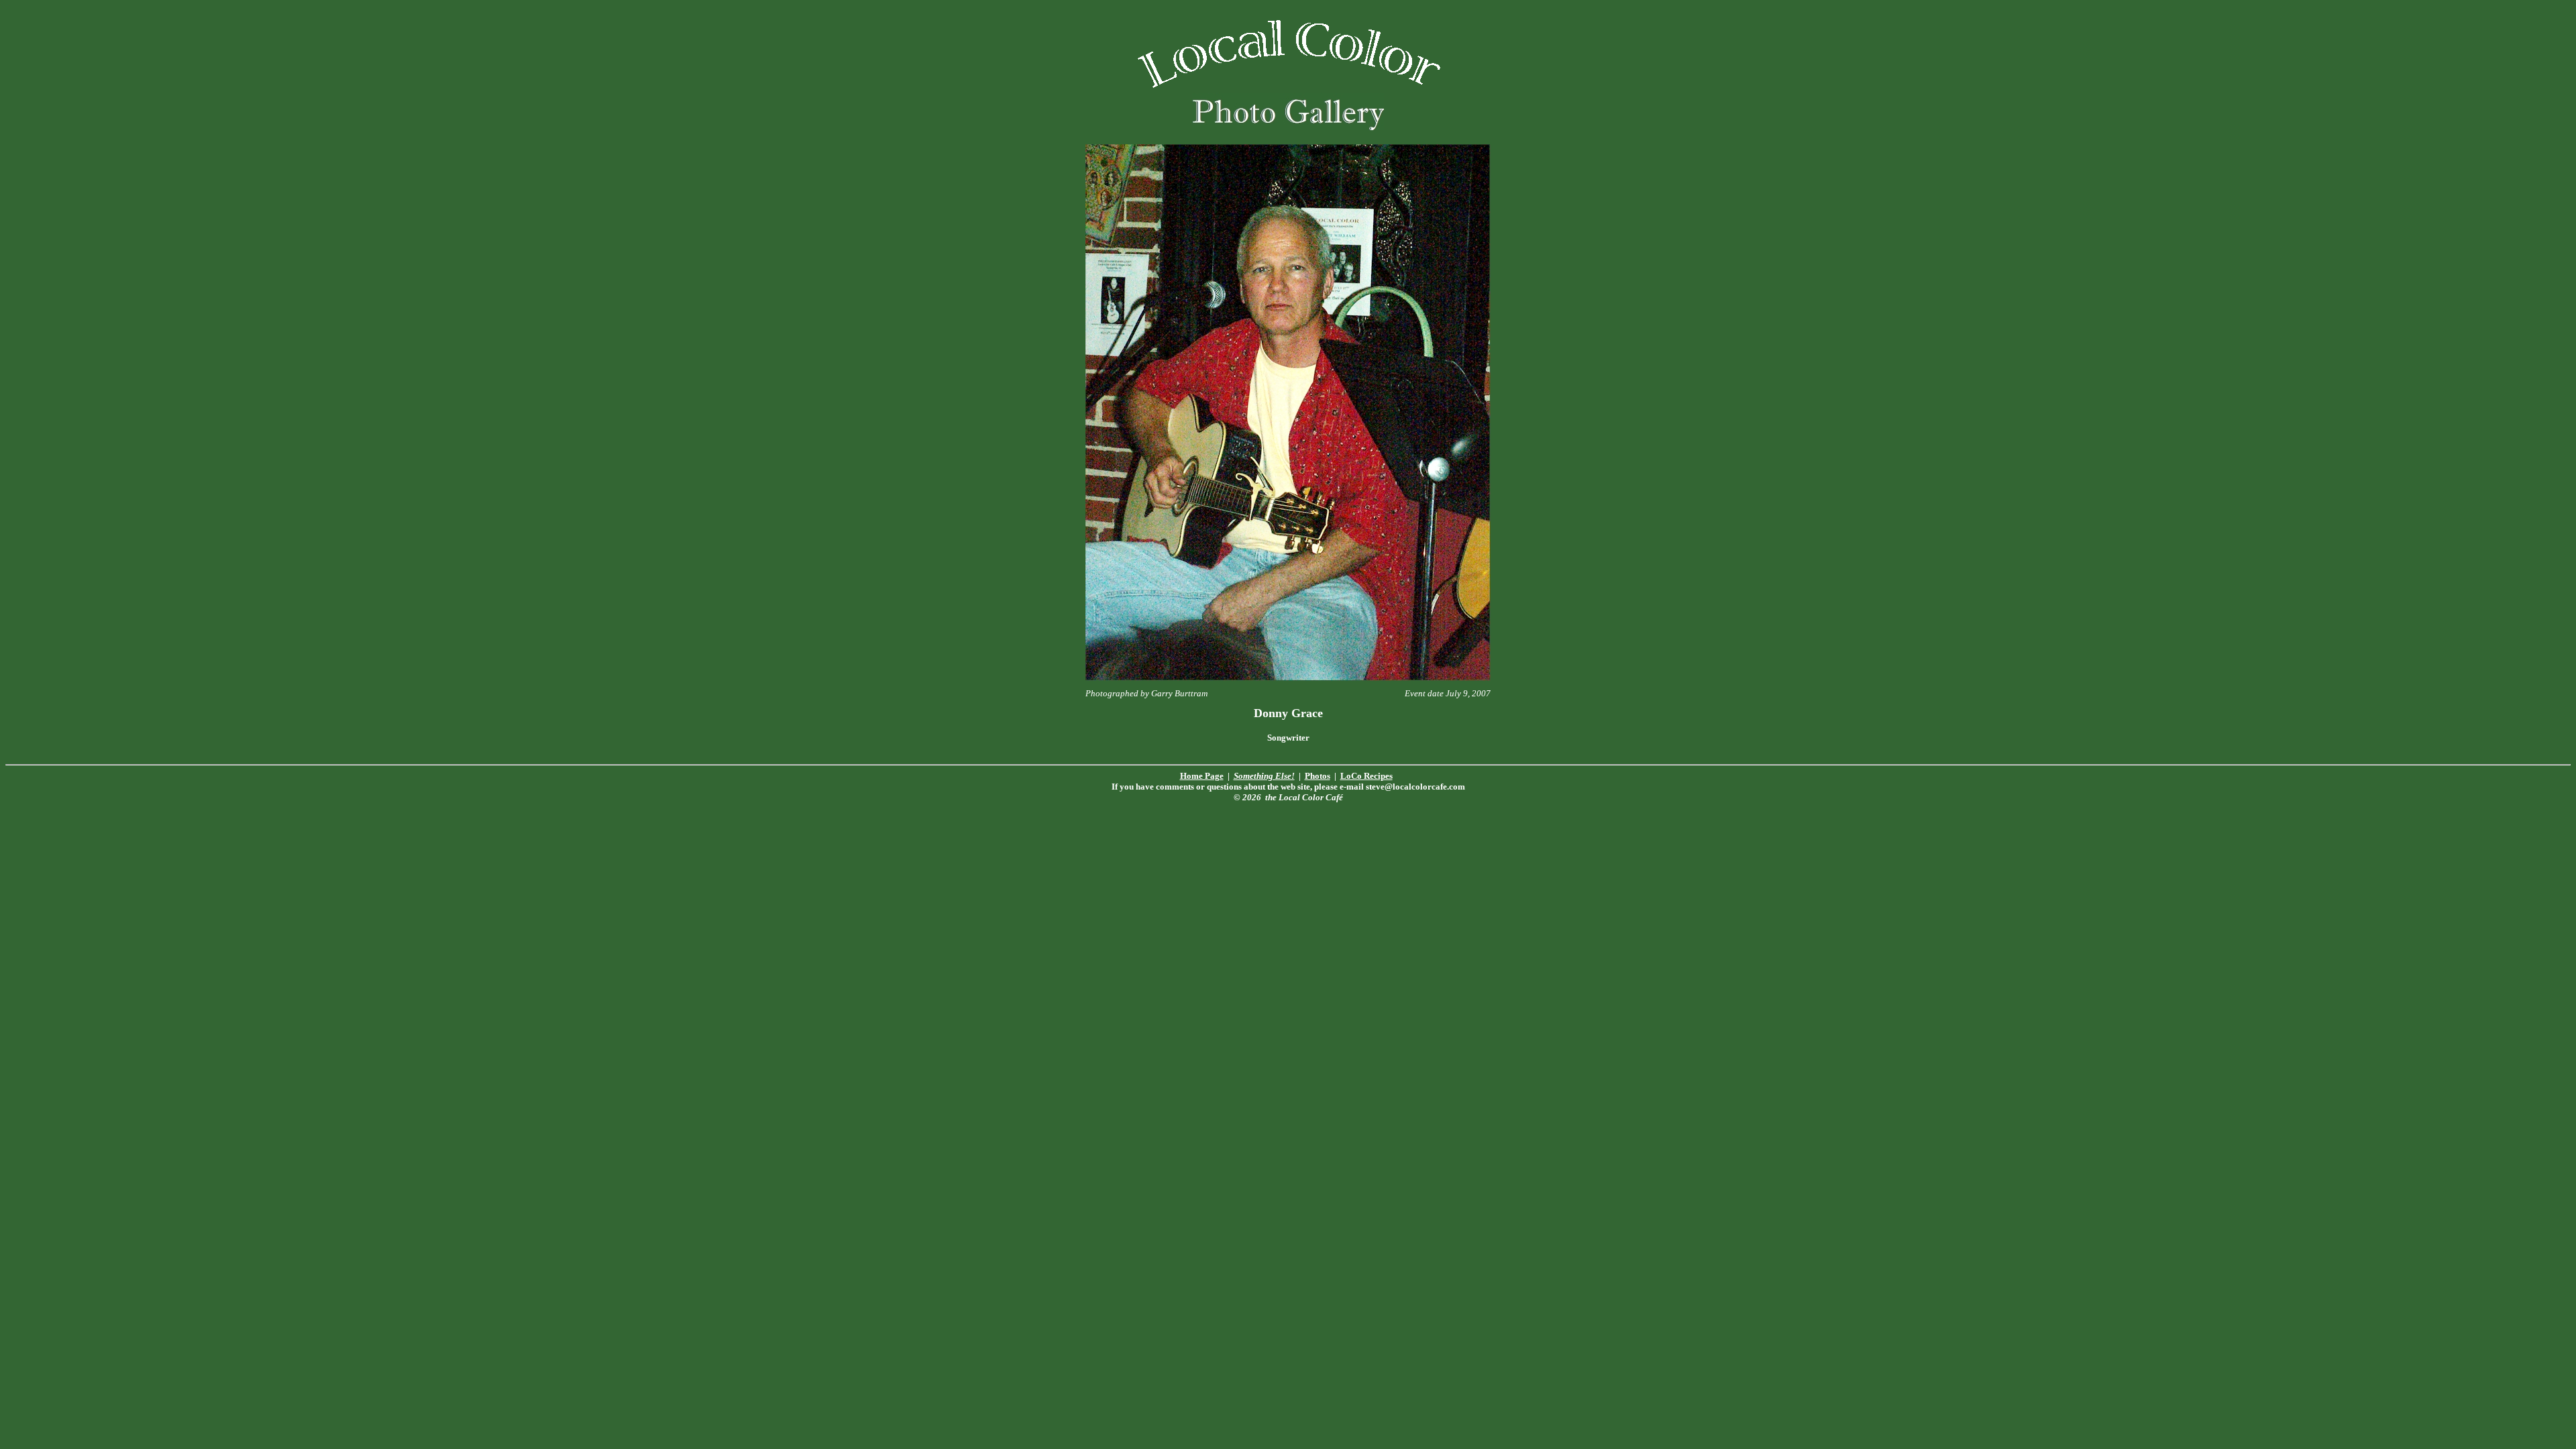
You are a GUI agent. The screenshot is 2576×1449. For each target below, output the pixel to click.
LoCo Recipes (1366, 776)
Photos (1318, 776)
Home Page (1202, 776)
